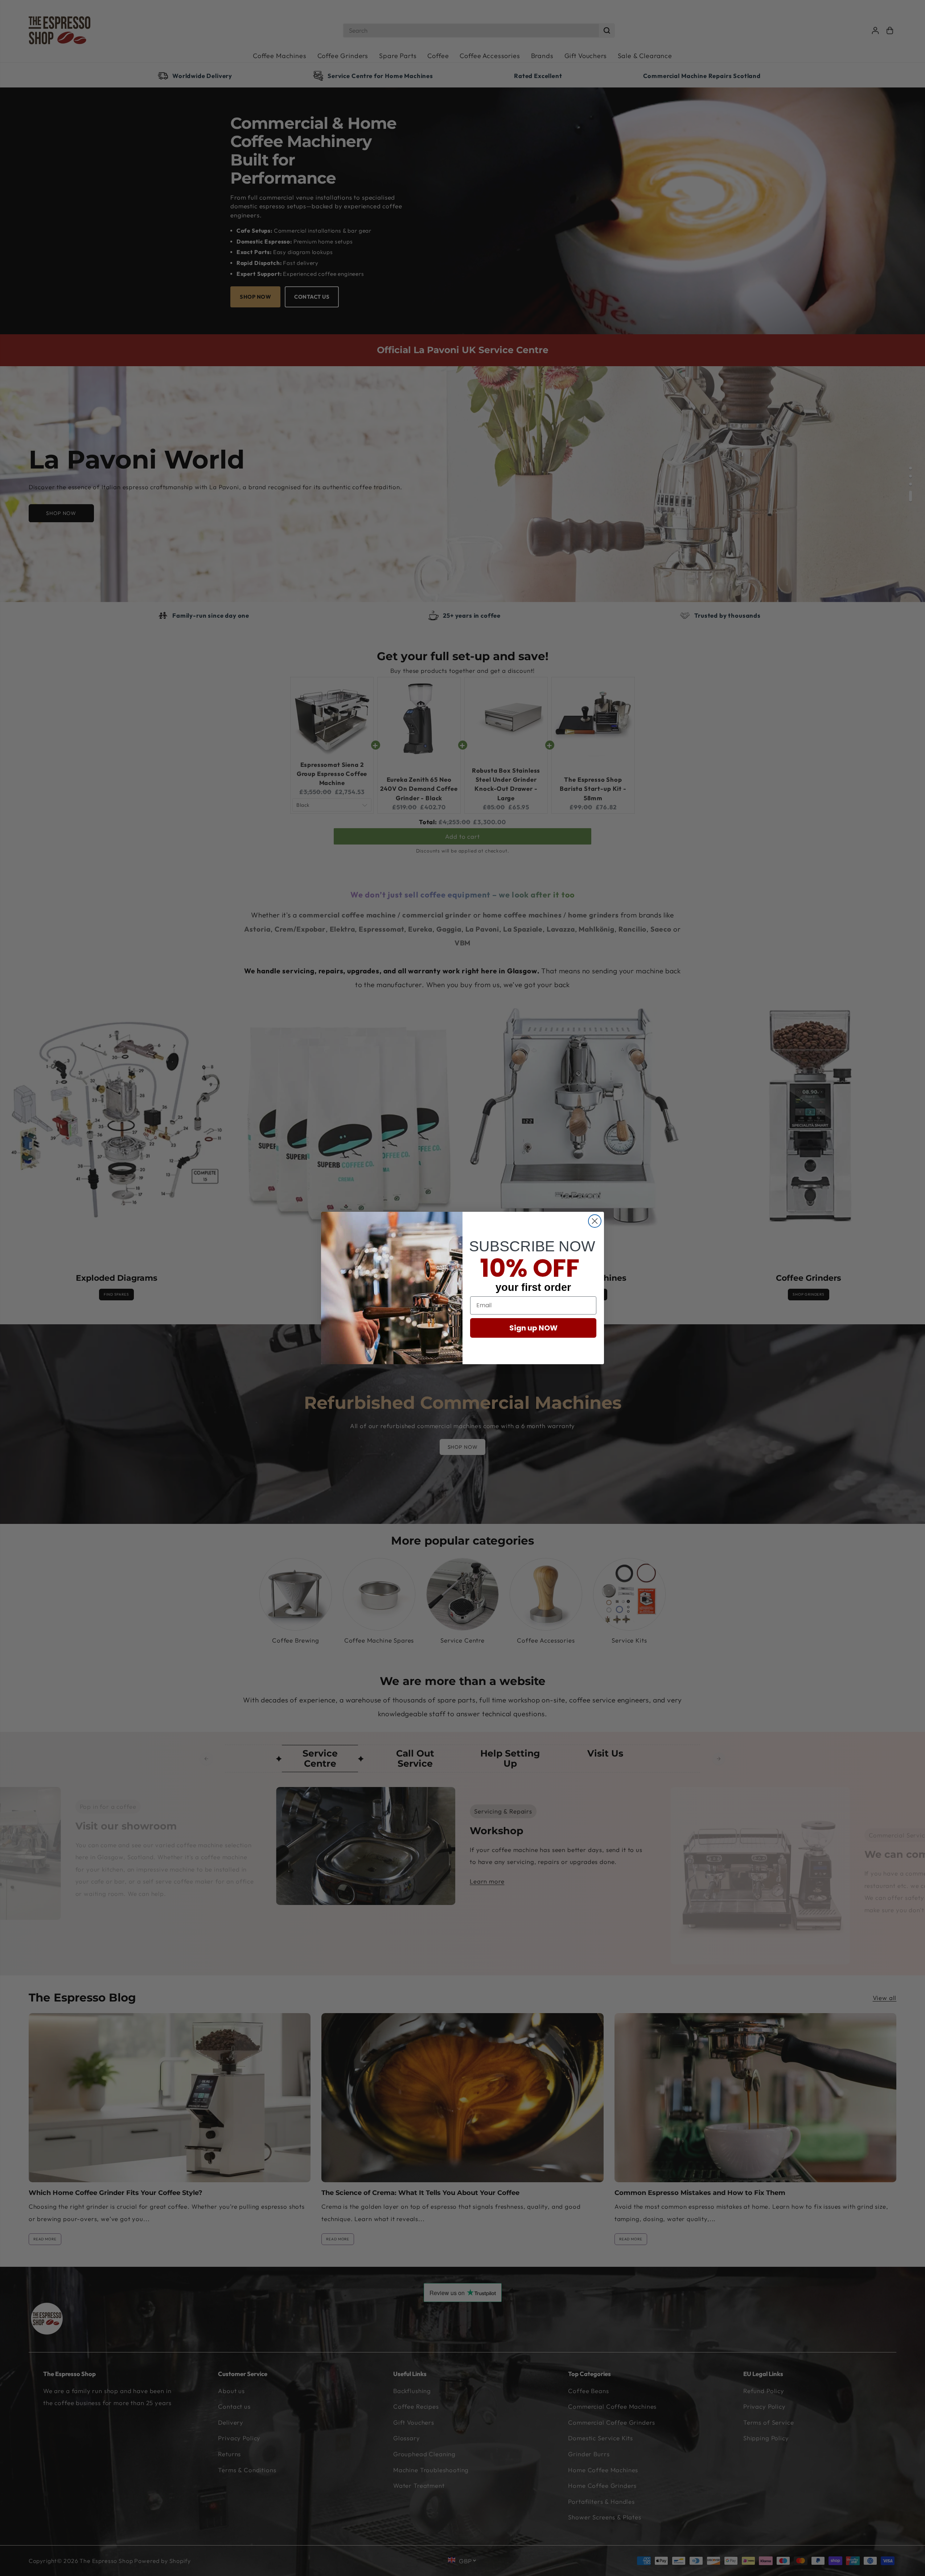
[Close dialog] (595, 1221)
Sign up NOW (533, 1328)
